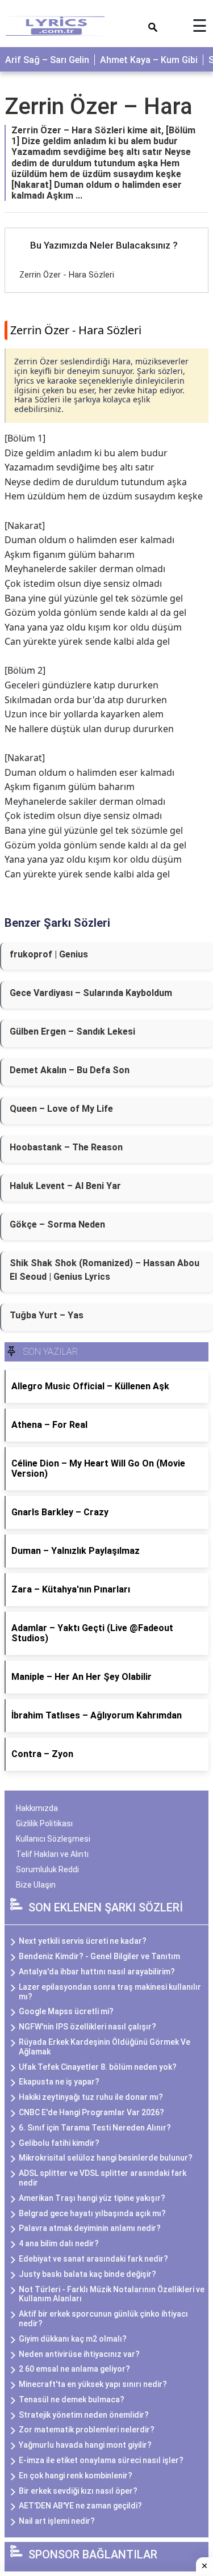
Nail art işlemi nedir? (57, 2521)
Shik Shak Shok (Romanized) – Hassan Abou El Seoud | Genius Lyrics (105, 1270)
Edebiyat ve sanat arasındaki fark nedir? (93, 2259)
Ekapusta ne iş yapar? (59, 2082)
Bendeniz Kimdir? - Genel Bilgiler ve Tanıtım (99, 1956)
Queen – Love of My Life (61, 1109)
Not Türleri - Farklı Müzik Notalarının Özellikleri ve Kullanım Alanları (112, 2294)
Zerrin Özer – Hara (99, 106)
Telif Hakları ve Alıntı (52, 1854)
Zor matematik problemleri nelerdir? (87, 2430)
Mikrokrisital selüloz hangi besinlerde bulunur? (106, 2158)
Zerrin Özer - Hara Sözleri (67, 275)
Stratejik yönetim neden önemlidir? (84, 2415)
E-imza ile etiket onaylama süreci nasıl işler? (101, 2460)
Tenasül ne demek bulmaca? (72, 2399)
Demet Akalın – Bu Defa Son (70, 1070)
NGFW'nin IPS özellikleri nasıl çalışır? (87, 2027)
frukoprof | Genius (49, 954)
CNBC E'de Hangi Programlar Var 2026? (91, 2112)
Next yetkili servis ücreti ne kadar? (83, 1941)
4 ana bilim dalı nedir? (59, 2243)
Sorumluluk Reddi (47, 1869)
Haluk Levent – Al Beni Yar (65, 1186)
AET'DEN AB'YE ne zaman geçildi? (80, 2506)
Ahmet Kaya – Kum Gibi (149, 60)
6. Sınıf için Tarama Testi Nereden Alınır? (95, 2128)
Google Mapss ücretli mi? (66, 2011)
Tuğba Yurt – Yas (47, 1315)
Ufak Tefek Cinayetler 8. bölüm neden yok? (98, 2067)
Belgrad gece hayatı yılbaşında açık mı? (92, 2213)
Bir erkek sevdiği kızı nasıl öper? (78, 2491)
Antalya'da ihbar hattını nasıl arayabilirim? (97, 1972)
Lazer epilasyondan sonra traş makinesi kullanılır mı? (110, 1992)
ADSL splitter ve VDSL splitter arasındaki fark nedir (103, 2178)
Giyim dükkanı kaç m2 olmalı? (73, 2339)
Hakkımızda (37, 1808)
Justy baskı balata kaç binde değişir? (87, 2274)
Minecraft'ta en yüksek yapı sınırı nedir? (93, 2384)
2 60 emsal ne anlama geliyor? (74, 2369)
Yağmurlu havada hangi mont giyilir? (85, 2445)
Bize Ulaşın (36, 1885)
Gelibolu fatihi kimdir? (59, 2143)
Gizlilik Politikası (44, 1823)
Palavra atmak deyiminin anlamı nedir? (90, 2228)
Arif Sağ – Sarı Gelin (47, 60)
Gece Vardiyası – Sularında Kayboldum (91, 993)
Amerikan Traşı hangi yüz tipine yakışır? (92, 2198)
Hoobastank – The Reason (66, 1147)
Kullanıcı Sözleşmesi (53, 1839)
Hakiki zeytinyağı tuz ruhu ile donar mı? (91, 2097)
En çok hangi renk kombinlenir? (76, 2476)
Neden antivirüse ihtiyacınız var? (79, 2354)
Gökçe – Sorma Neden (57, 1224)
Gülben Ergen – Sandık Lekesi (72, 1031)
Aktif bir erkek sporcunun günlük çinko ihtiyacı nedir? (103, 2319)
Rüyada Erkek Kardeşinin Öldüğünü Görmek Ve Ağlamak (105, 2047)
